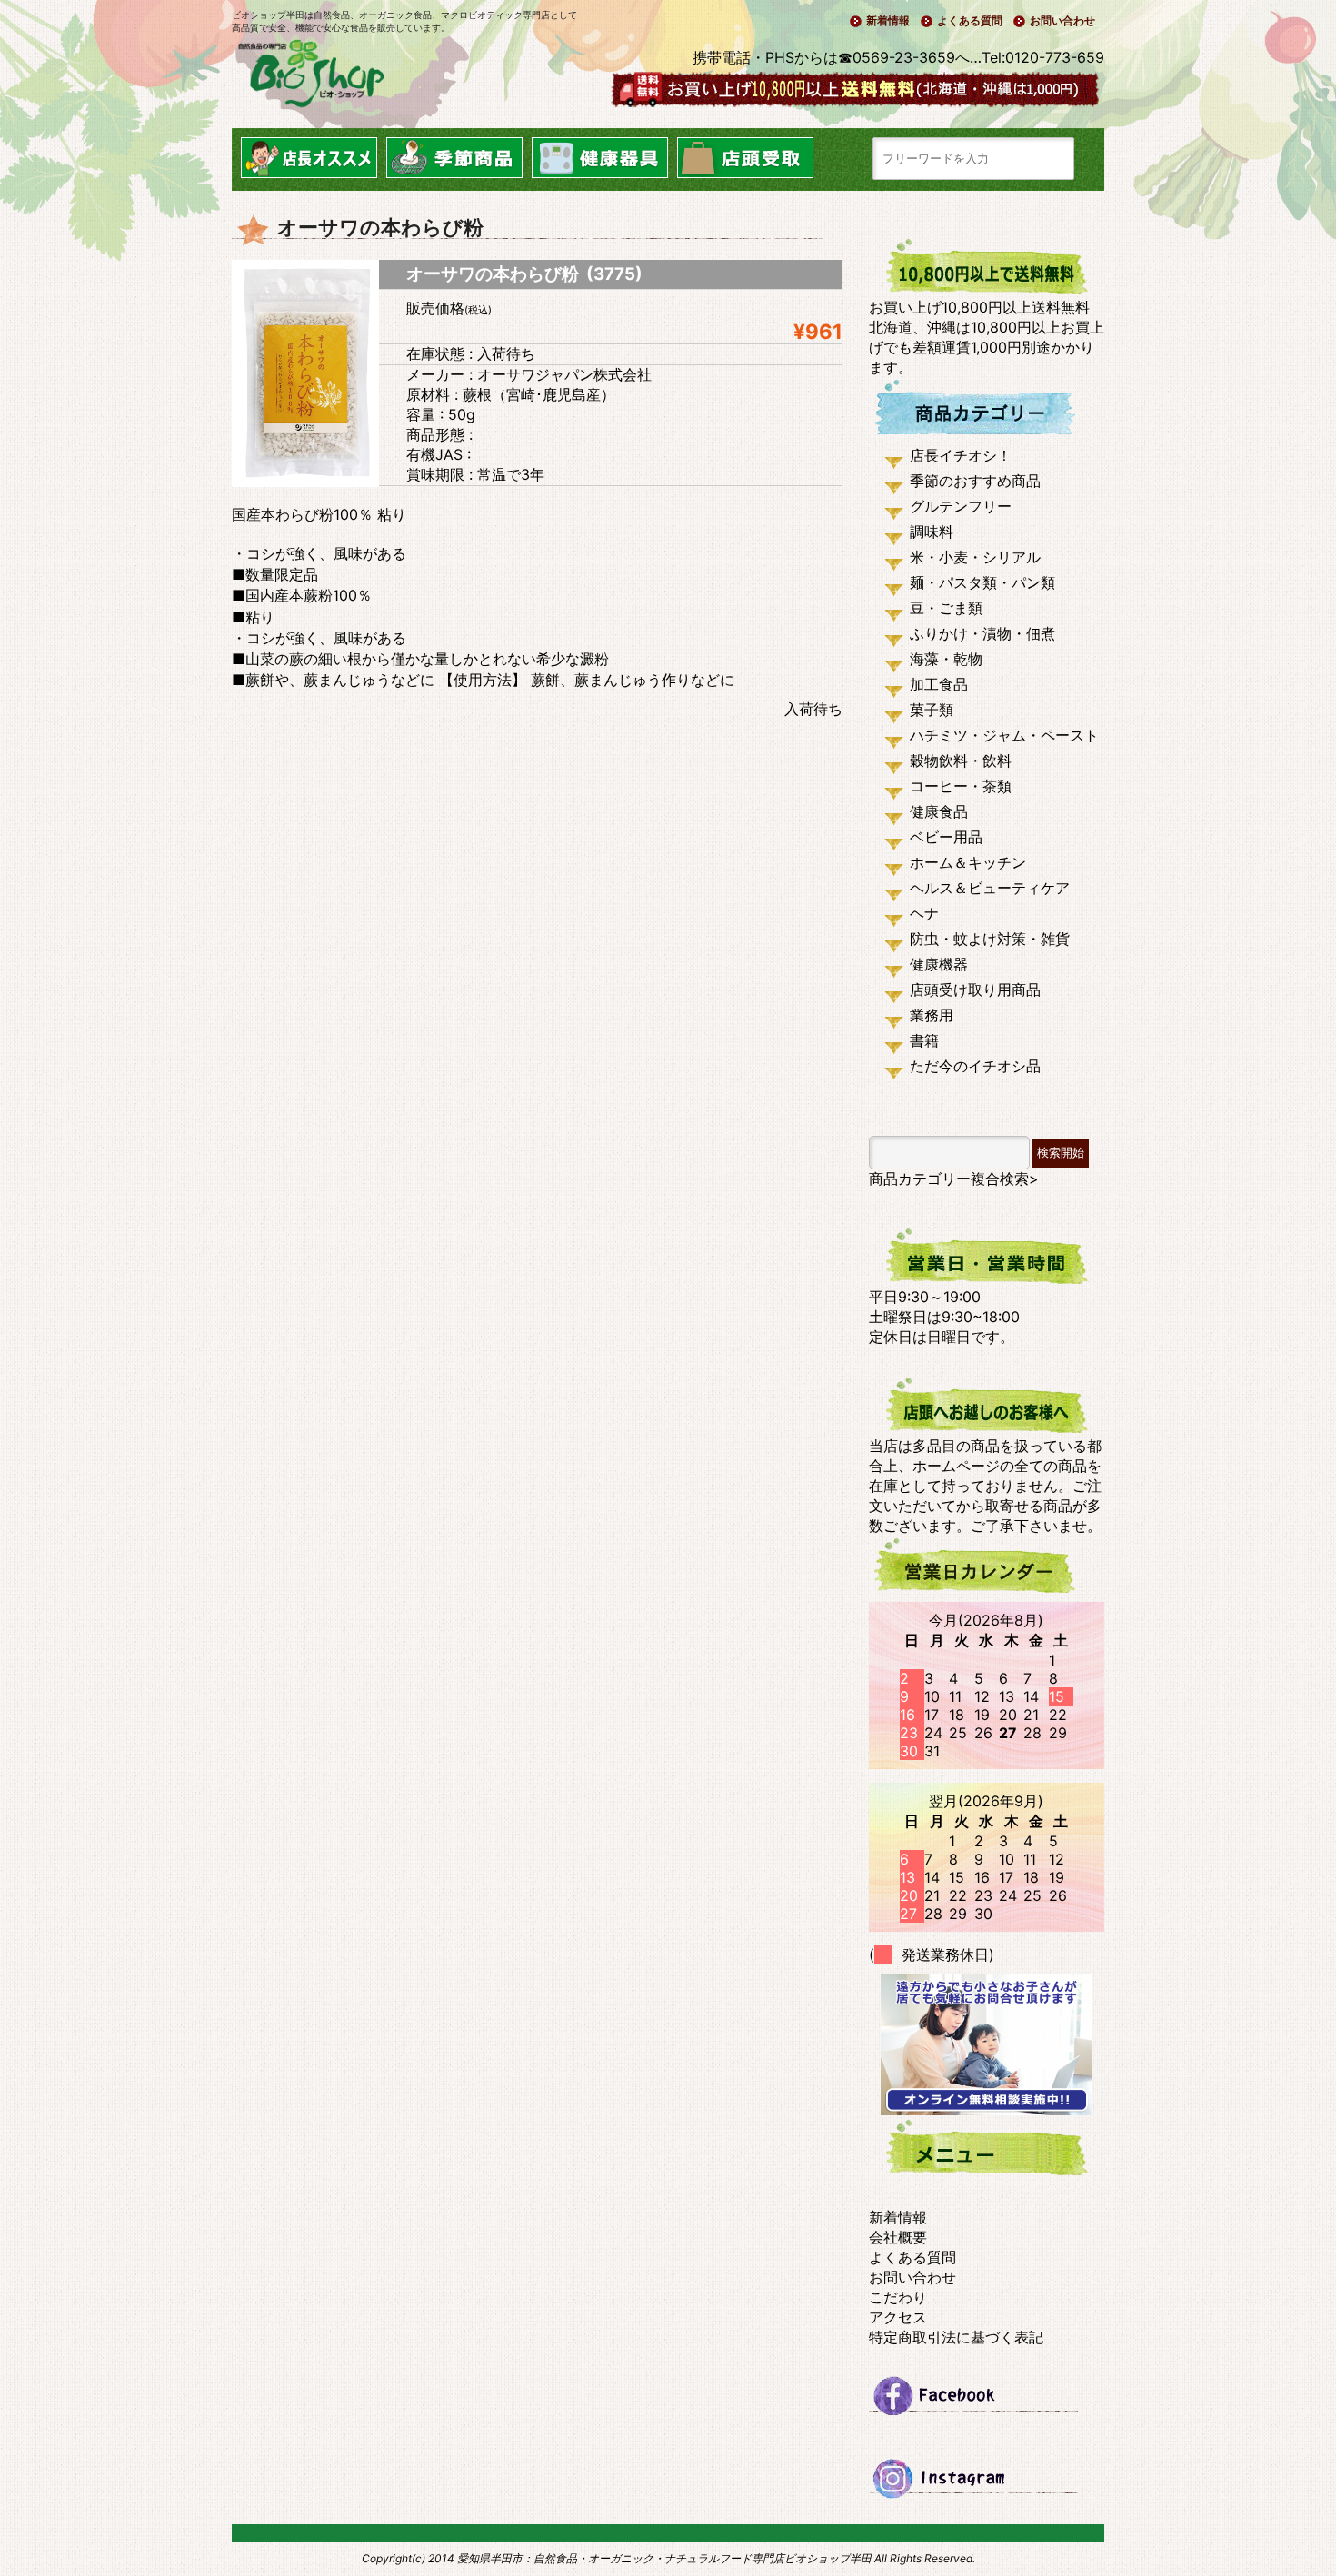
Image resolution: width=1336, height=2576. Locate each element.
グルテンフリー (961, 506)
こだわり (898, 2297)
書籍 (924, 1040)
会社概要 (898, 2237)
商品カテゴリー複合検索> (954, 1179)
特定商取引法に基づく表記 (956, 2337)
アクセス (898, 2317)
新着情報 (888, 20)
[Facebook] (987, 2403)
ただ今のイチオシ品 (975, 1066)
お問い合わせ (1062, 20)
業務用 (932, 1015)
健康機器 (939, 964)
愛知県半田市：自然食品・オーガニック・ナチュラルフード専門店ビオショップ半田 (664, 2558)
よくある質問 (970, 20)
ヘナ (924, 913)
